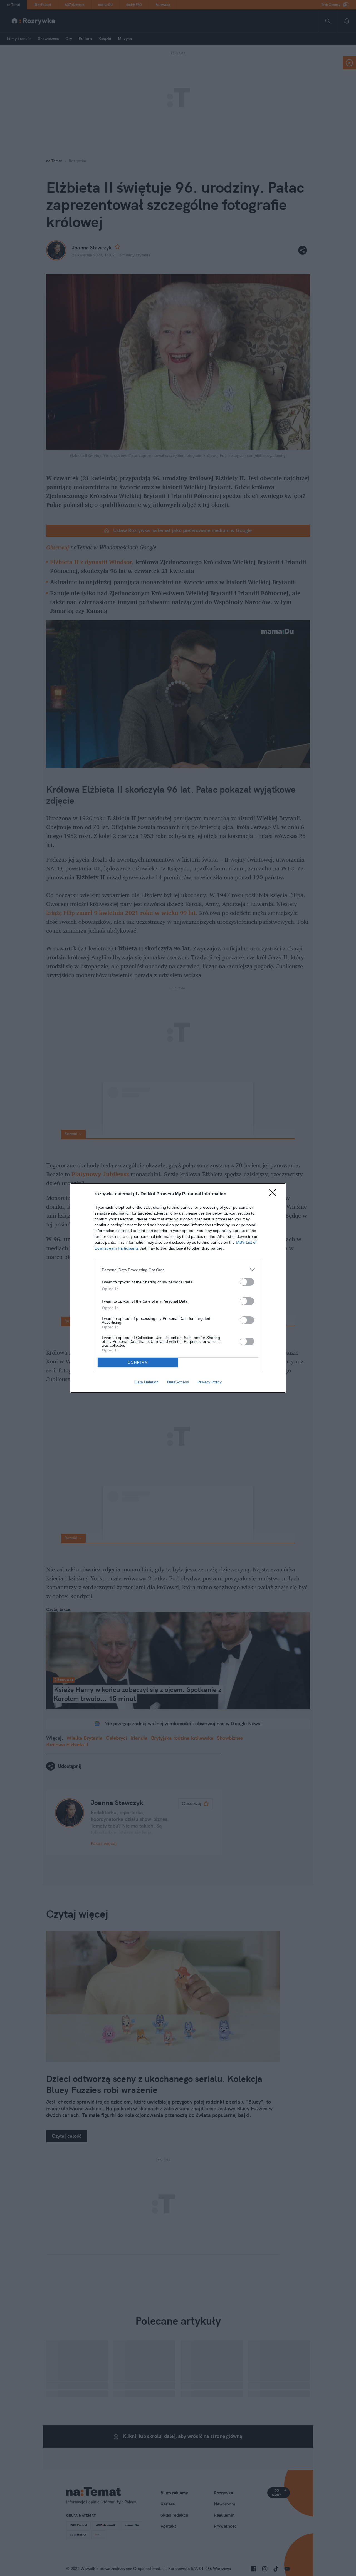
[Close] (274, 1194)
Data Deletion (147, 1382)
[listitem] (178, 1270)
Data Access (178, 1382)
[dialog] (178, 1288)
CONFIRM (138, 1362)
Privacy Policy (210, 1382)
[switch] (247, 1282)
